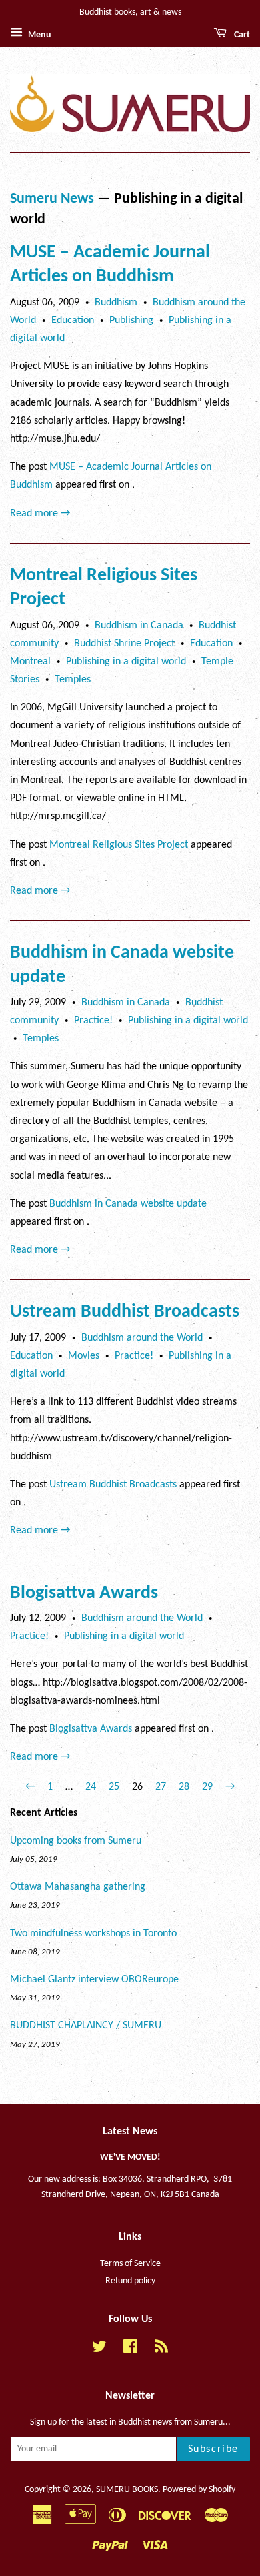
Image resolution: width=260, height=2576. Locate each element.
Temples (73, 680)
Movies (84, 1356)
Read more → (40, 514)
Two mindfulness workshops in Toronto (93, 1934)
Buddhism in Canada (139, 626)
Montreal (30, 662)
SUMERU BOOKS (127, 2490)
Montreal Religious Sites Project (119, 845)
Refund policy (130, 2281)
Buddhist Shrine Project (124, 644)
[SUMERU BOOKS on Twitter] (99, 2350)
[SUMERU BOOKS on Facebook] (130, 2350)
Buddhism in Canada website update (128, 1204)
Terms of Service (130, 2264)
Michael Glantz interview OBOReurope (94, 1980)
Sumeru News (52, 199)
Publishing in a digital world (126, 662)
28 (184, 1787)
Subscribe (213, 2449)
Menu (39, 35)
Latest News (130, 2132)
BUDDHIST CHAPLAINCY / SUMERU (86, 2026)
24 (91, 1787)
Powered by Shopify (199, 2490)
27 (161, 1787)
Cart (241, 35)
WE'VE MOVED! (130, 2157)
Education (73, 321)
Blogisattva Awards (84, 1593)
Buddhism (116, 303)
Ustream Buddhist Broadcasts (125, 1312)
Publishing (131, 321)
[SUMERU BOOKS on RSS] (161, 2350)
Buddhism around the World (142, 1338)
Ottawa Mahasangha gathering (78, 1887)
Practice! (93, 1021)
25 (114, 1787)
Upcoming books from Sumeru (76, 1841)
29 (207, 1787)
